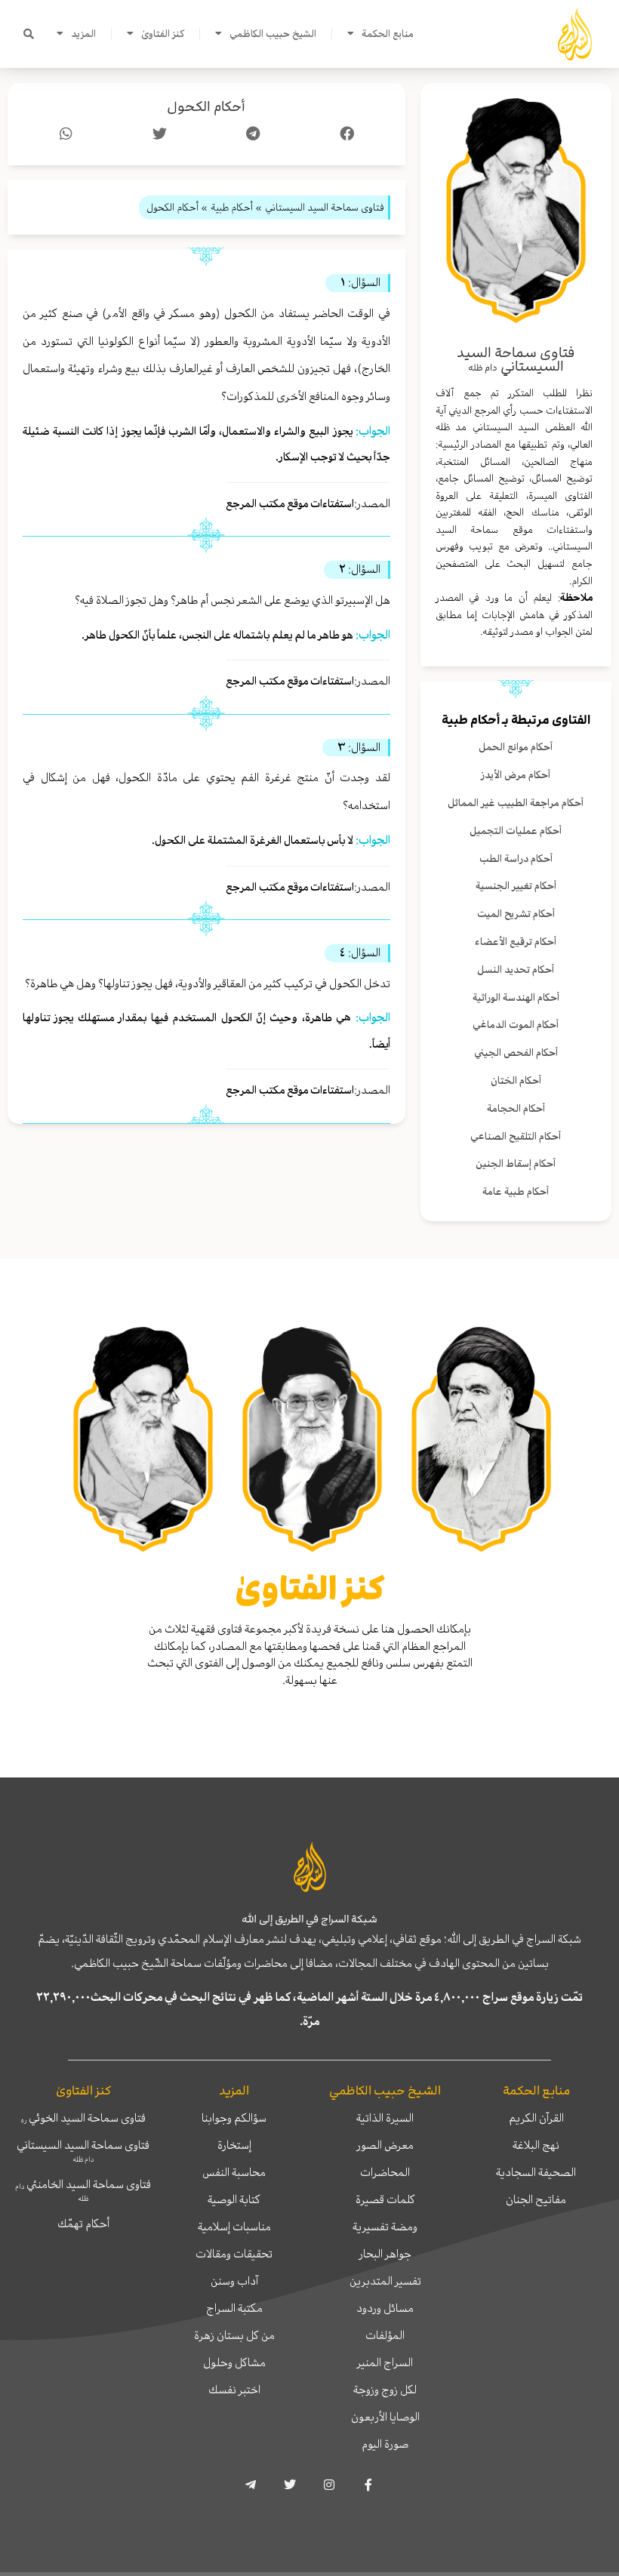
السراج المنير (385, 2362)
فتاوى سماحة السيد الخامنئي (83, 2190)
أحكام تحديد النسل (516, 969)
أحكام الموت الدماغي (516, 1025)
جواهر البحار (385, 2254)
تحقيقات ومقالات (234, 2254)
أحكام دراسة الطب (516, 859)
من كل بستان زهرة (234, 2335)
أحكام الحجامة (516, 1108)
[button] (29, 34)
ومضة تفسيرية (385, 2227)
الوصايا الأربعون (385, 2417)
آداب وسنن (234, 2281)
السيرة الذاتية (385, 2118)
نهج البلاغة (536, 2145)
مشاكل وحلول (234, 2362)
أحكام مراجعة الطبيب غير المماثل (516, 803)
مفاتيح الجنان (536, 2199)
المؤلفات (385, 2335)
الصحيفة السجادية (536, 2172)
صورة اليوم (385, 2444)
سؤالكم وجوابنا (234, 2118)
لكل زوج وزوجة (385, 2390)
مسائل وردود (385, 2308)
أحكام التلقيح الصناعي (516, 1136)
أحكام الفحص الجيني (516, 1053)
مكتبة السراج (234, 2308)
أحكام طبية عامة (516, 1191)
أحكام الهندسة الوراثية (516, 997)
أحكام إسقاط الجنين (516, 1163)
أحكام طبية (471, 720)
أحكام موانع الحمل (516, 747)
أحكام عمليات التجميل (516, 831)
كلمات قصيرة (385, 2199)
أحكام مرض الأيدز (516, 775)
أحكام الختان (516, 1080)
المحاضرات (385, 2172)
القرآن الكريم (536, 2118)
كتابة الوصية (234, 2199)
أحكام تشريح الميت (516, 914)
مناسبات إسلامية (234, 2227)
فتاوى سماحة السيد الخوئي (83, 2118)
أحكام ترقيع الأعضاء (516, 942)
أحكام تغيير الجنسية (516, 886)
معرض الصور (385, 2145)
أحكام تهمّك (83, 2224)
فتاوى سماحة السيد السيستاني (83, 2150)
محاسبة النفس (234, 2172)
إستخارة (234, 2145)
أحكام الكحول (206, 107)
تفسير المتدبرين (385, 2281)
